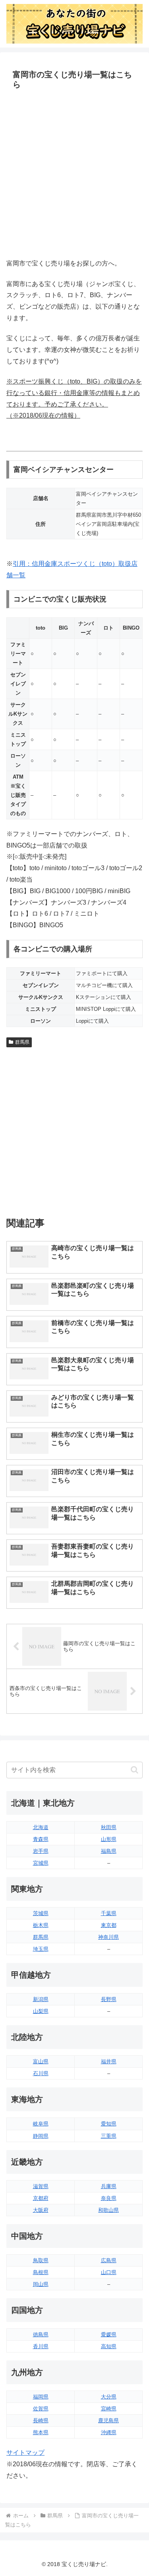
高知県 (109, 2346)
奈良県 (109, 2198)
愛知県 (109, 2124)
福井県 (109, 2061)
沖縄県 (109, 2432)
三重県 (109, 2136)
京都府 (41, 2198)
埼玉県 (41, 1949)
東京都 (109, 1925)
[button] (134, 1770)
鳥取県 (41, 2260)
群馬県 (22, 1042)
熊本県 (41, 2432)
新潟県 (41, 1999)
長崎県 (41, 2420)
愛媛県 (109, 2334)
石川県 (41, 2073)
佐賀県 (41, 2409)
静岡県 (41, 2136)
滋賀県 (41, 2186)
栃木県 (41, 1925)
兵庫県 (109, 2186)
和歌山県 (108, 2210)
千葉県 (109, 1913)
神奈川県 (108, 1937)
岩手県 (41, 1851)
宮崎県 (109, 2409)
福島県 (109, 1851)
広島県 (109, 2260)
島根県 (41, 2272)
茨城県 (41, 1913)
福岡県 (41, 2397)
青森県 (41, 1839)
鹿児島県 (108, 2420)
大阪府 (41, 2210)
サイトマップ (25, 2453)
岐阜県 (41, 2124)
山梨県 (41, 2011)
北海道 (41, 1827)
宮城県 (41, 1863)
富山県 (41, 2061)
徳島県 (41, 2334)
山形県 (109, 1839)
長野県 (109, 1999)
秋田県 (109, 1827)
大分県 (109, 2397)
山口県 (109, 2272)
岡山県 (41, 2284)
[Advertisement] (74, 175)
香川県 (41, 2346)
